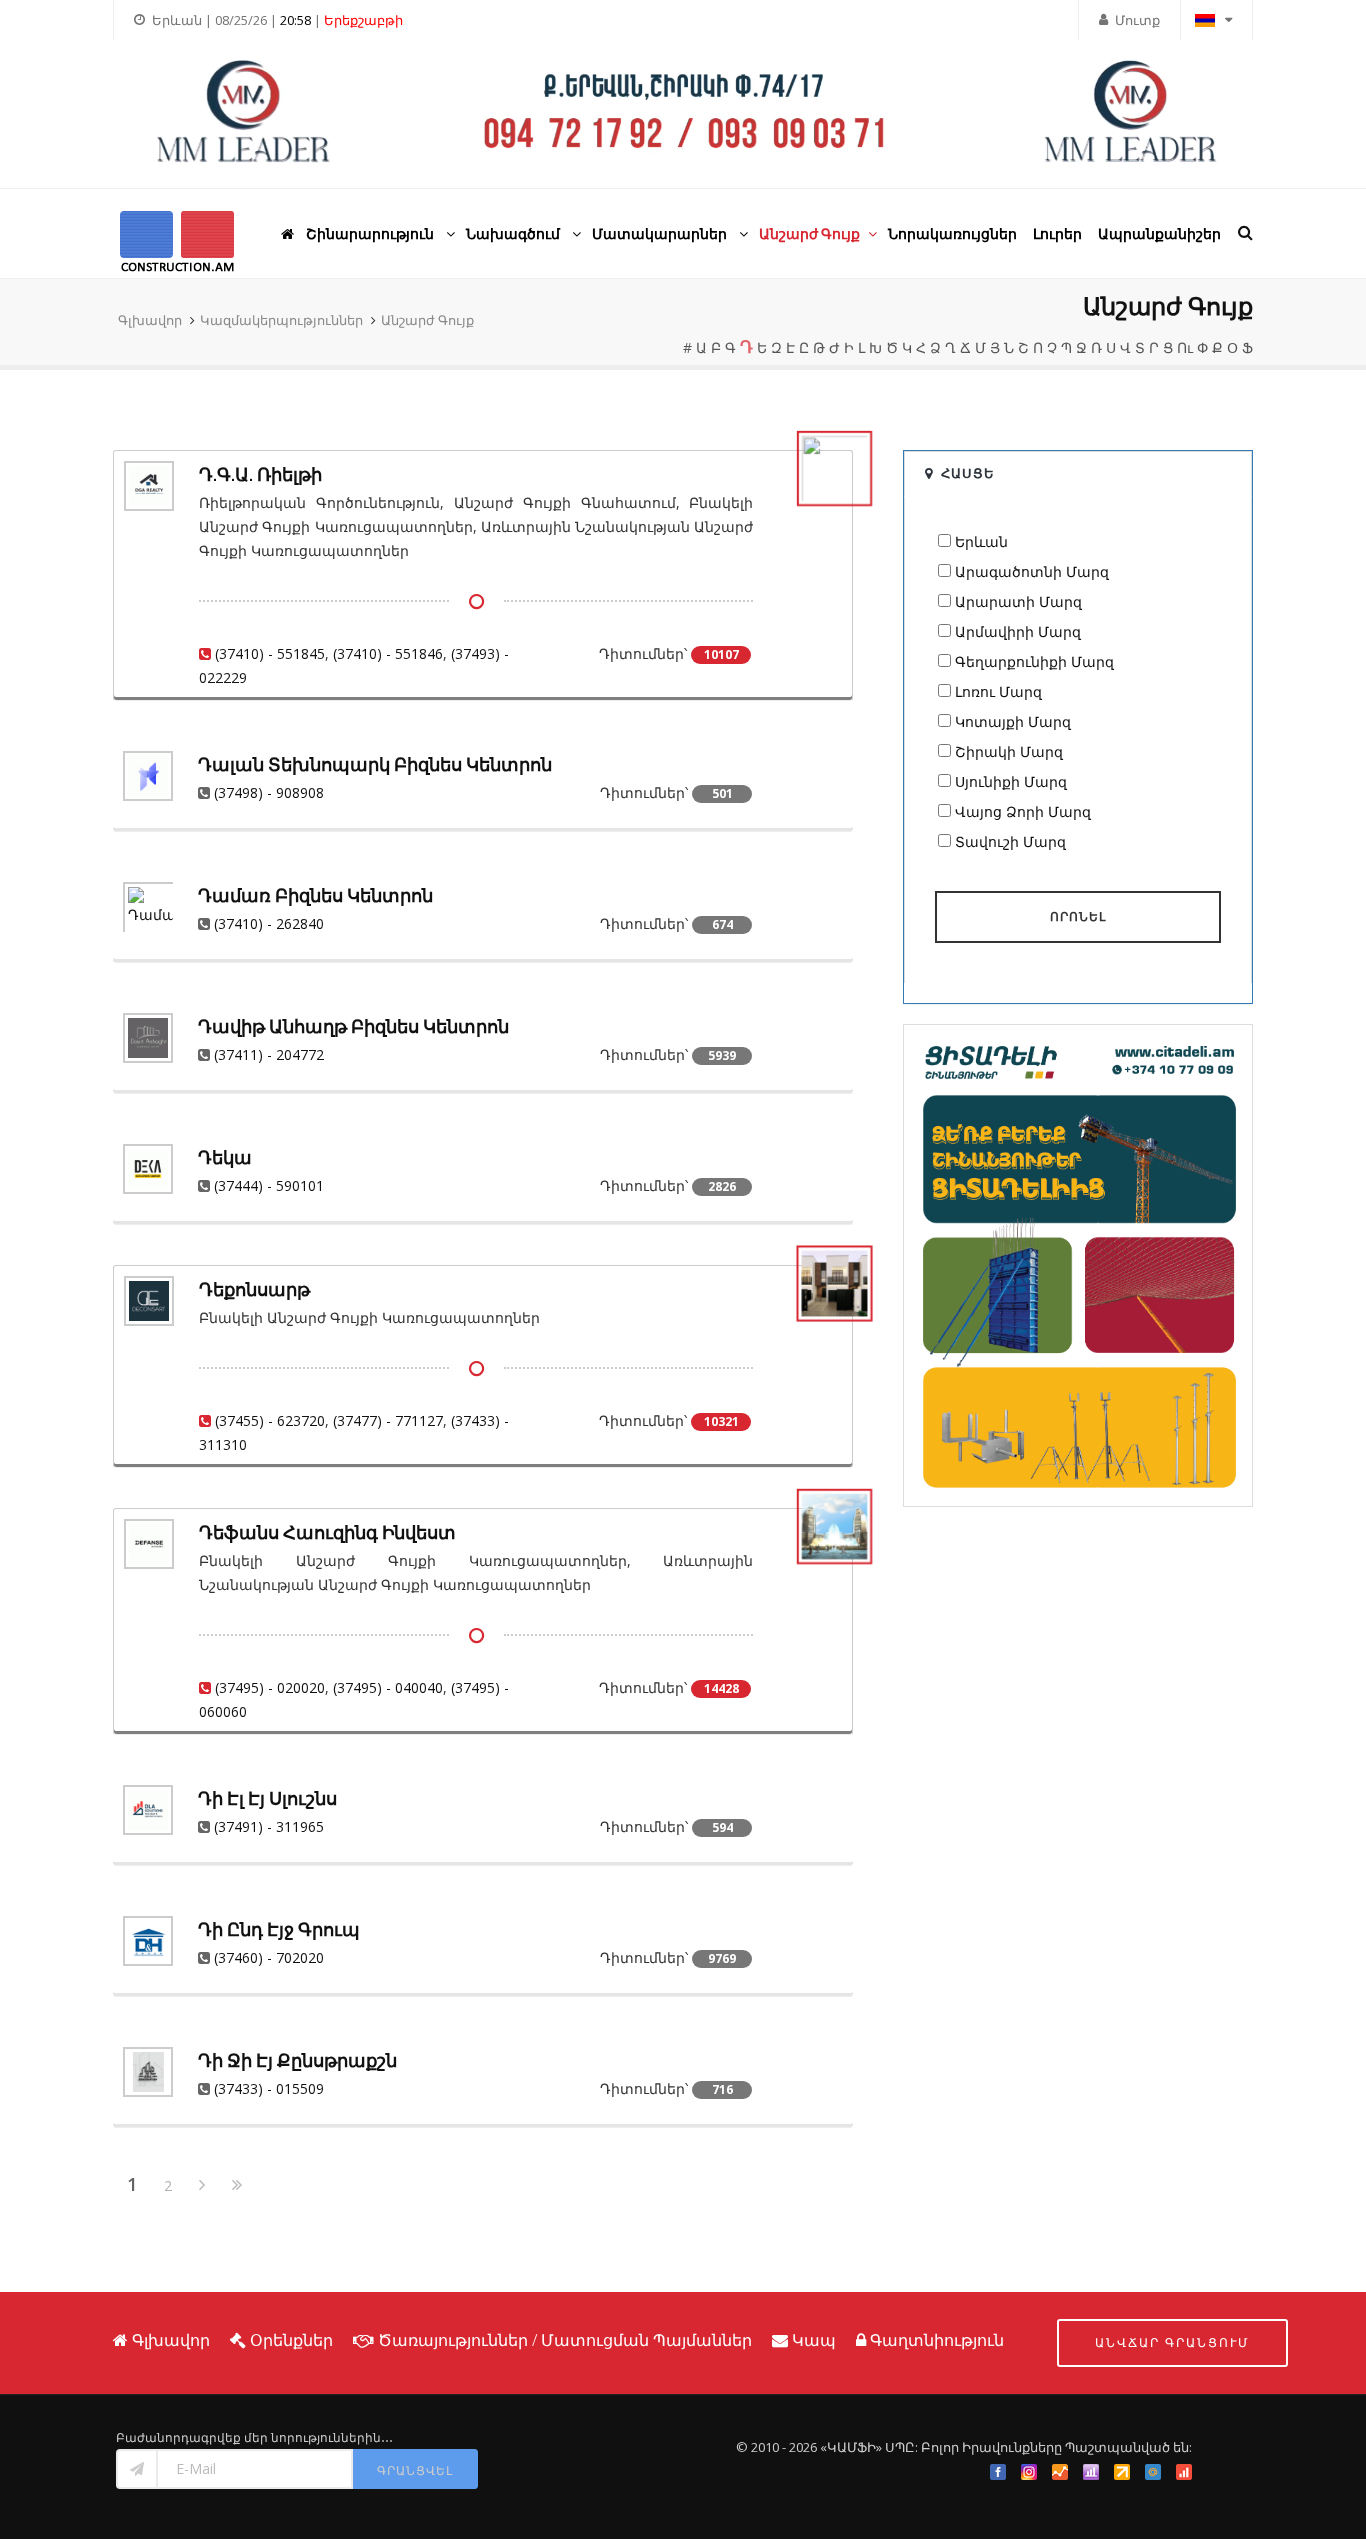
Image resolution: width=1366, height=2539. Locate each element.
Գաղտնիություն (937, 2340)
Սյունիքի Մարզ (1011, 781)
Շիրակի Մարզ (1009, 751)
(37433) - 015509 (269, 2088)
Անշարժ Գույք (427, 320)
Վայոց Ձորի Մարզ (1023, 811)
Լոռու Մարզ (998, 691)
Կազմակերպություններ (281, 320)
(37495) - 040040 (388, 1687)
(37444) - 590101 (269, 1185)
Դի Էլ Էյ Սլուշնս (267, 1798)
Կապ (814, 2340)
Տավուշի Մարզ (1010, 841)
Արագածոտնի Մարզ (1032, 571)
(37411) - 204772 (269, 1054)
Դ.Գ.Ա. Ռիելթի (260, 474)
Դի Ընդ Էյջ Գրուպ (279, 1929)
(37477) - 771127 (388, 1420)
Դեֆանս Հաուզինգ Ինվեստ (327, 1532)
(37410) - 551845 (270, 653)
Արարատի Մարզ (1018, 601)
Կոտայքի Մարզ (1013, 721)
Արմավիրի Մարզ (1018, 631)
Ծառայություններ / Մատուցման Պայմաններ (565, 2340)
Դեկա (225, 1157)
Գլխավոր (150, 320)
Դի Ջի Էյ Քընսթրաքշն (297, 2060)
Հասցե (968, 473)
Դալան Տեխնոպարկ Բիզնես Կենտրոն (375, 764)
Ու (1185, 347)
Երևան (981, 541)
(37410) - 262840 (269, 923)
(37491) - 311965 (269, 1826)
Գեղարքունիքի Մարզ (1034, 661)
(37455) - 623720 (270, 1420)
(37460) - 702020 (269, 1957)
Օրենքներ (291, 2340)
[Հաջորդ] (202, 2186)
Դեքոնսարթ (254, 1289)
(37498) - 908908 (269, 792)
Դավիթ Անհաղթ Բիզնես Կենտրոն (353, 1026)
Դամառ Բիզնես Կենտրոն (315, 895)
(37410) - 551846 (388, 653)
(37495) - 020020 (270, 1687)
